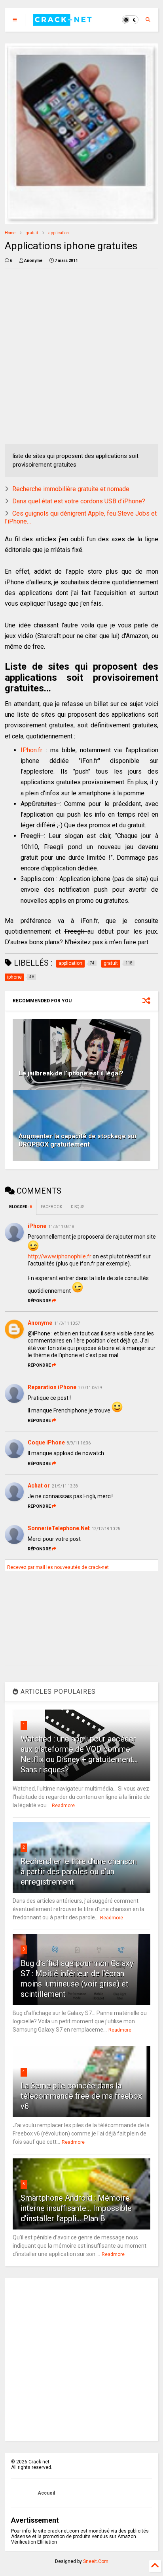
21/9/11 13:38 (65, 1486)
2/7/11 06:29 (90, 1388)
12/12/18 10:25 (106, 1529)
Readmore (63, 1806)
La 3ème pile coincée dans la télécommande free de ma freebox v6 (81, 2096)
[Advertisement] (81, 356)
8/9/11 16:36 (79, 1443)
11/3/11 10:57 (67, 1323)
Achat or (39, 1486)
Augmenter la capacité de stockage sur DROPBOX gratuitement (78, 1140)
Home (10, 233)
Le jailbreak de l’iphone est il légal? (71, 1073)
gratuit (32, 233)
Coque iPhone (46, 1442)
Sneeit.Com (96, 2561)
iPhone (37, 1226)
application (59, 233)
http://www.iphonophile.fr (60, 1256)
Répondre (39, 1301)
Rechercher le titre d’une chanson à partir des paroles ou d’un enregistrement (79, 1872)
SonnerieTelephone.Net (59, 1528)
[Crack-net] (63, 22)
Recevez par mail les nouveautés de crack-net (58, 1567)
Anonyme (40, 1323)
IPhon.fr (31, 750)
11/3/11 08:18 (61, 1227)
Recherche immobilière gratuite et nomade (71, 489)
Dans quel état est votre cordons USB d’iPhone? (79, 501)
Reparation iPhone (52, 1387)
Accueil (46, 2493)
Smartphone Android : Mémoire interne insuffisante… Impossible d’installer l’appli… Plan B (76, 2208)
